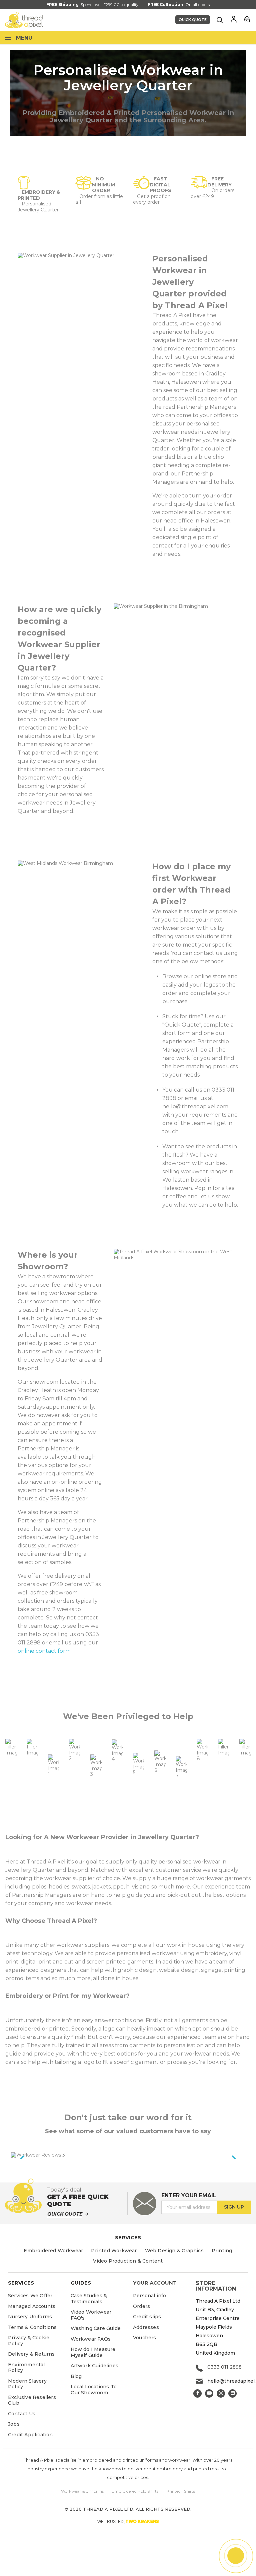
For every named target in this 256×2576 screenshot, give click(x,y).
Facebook (197, 2393)
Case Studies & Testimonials (89, 2299)
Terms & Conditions (32, 2327)
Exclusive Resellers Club (32, 2400)
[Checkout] (247, 19)
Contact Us (22, 2414)
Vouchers (145, 2338)
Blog (76, 2376)
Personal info (150, 2296)
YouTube (209, 2393)
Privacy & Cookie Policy (29, 2341)
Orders (141, 2306)
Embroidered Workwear (53, 2251)
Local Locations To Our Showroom (94, 2390)
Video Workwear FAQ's (91, 2315)
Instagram (221, 2393)
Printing (222, 2251)
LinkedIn (232, 2393)
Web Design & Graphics (174, 2251)
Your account (155, 2283)
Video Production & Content (128, 2261)
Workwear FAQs (91, 2339)
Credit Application (30, 2435)
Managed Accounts (32, 2306)
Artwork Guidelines (95, 2366)
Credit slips (147, 2317)
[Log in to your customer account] (234, 19)
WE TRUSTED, (128, 2521)
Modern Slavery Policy (27, 2384)
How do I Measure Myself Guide (93, 2352)
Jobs (14, 2424)
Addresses (146, 2327)
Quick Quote (193, 20)
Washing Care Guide (96, 2328)
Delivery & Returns (31, 2354)
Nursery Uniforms (30, 2317)
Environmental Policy (26, 2368)
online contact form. (45, 1651)
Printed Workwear (114, 2251)
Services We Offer (30, 2296)
